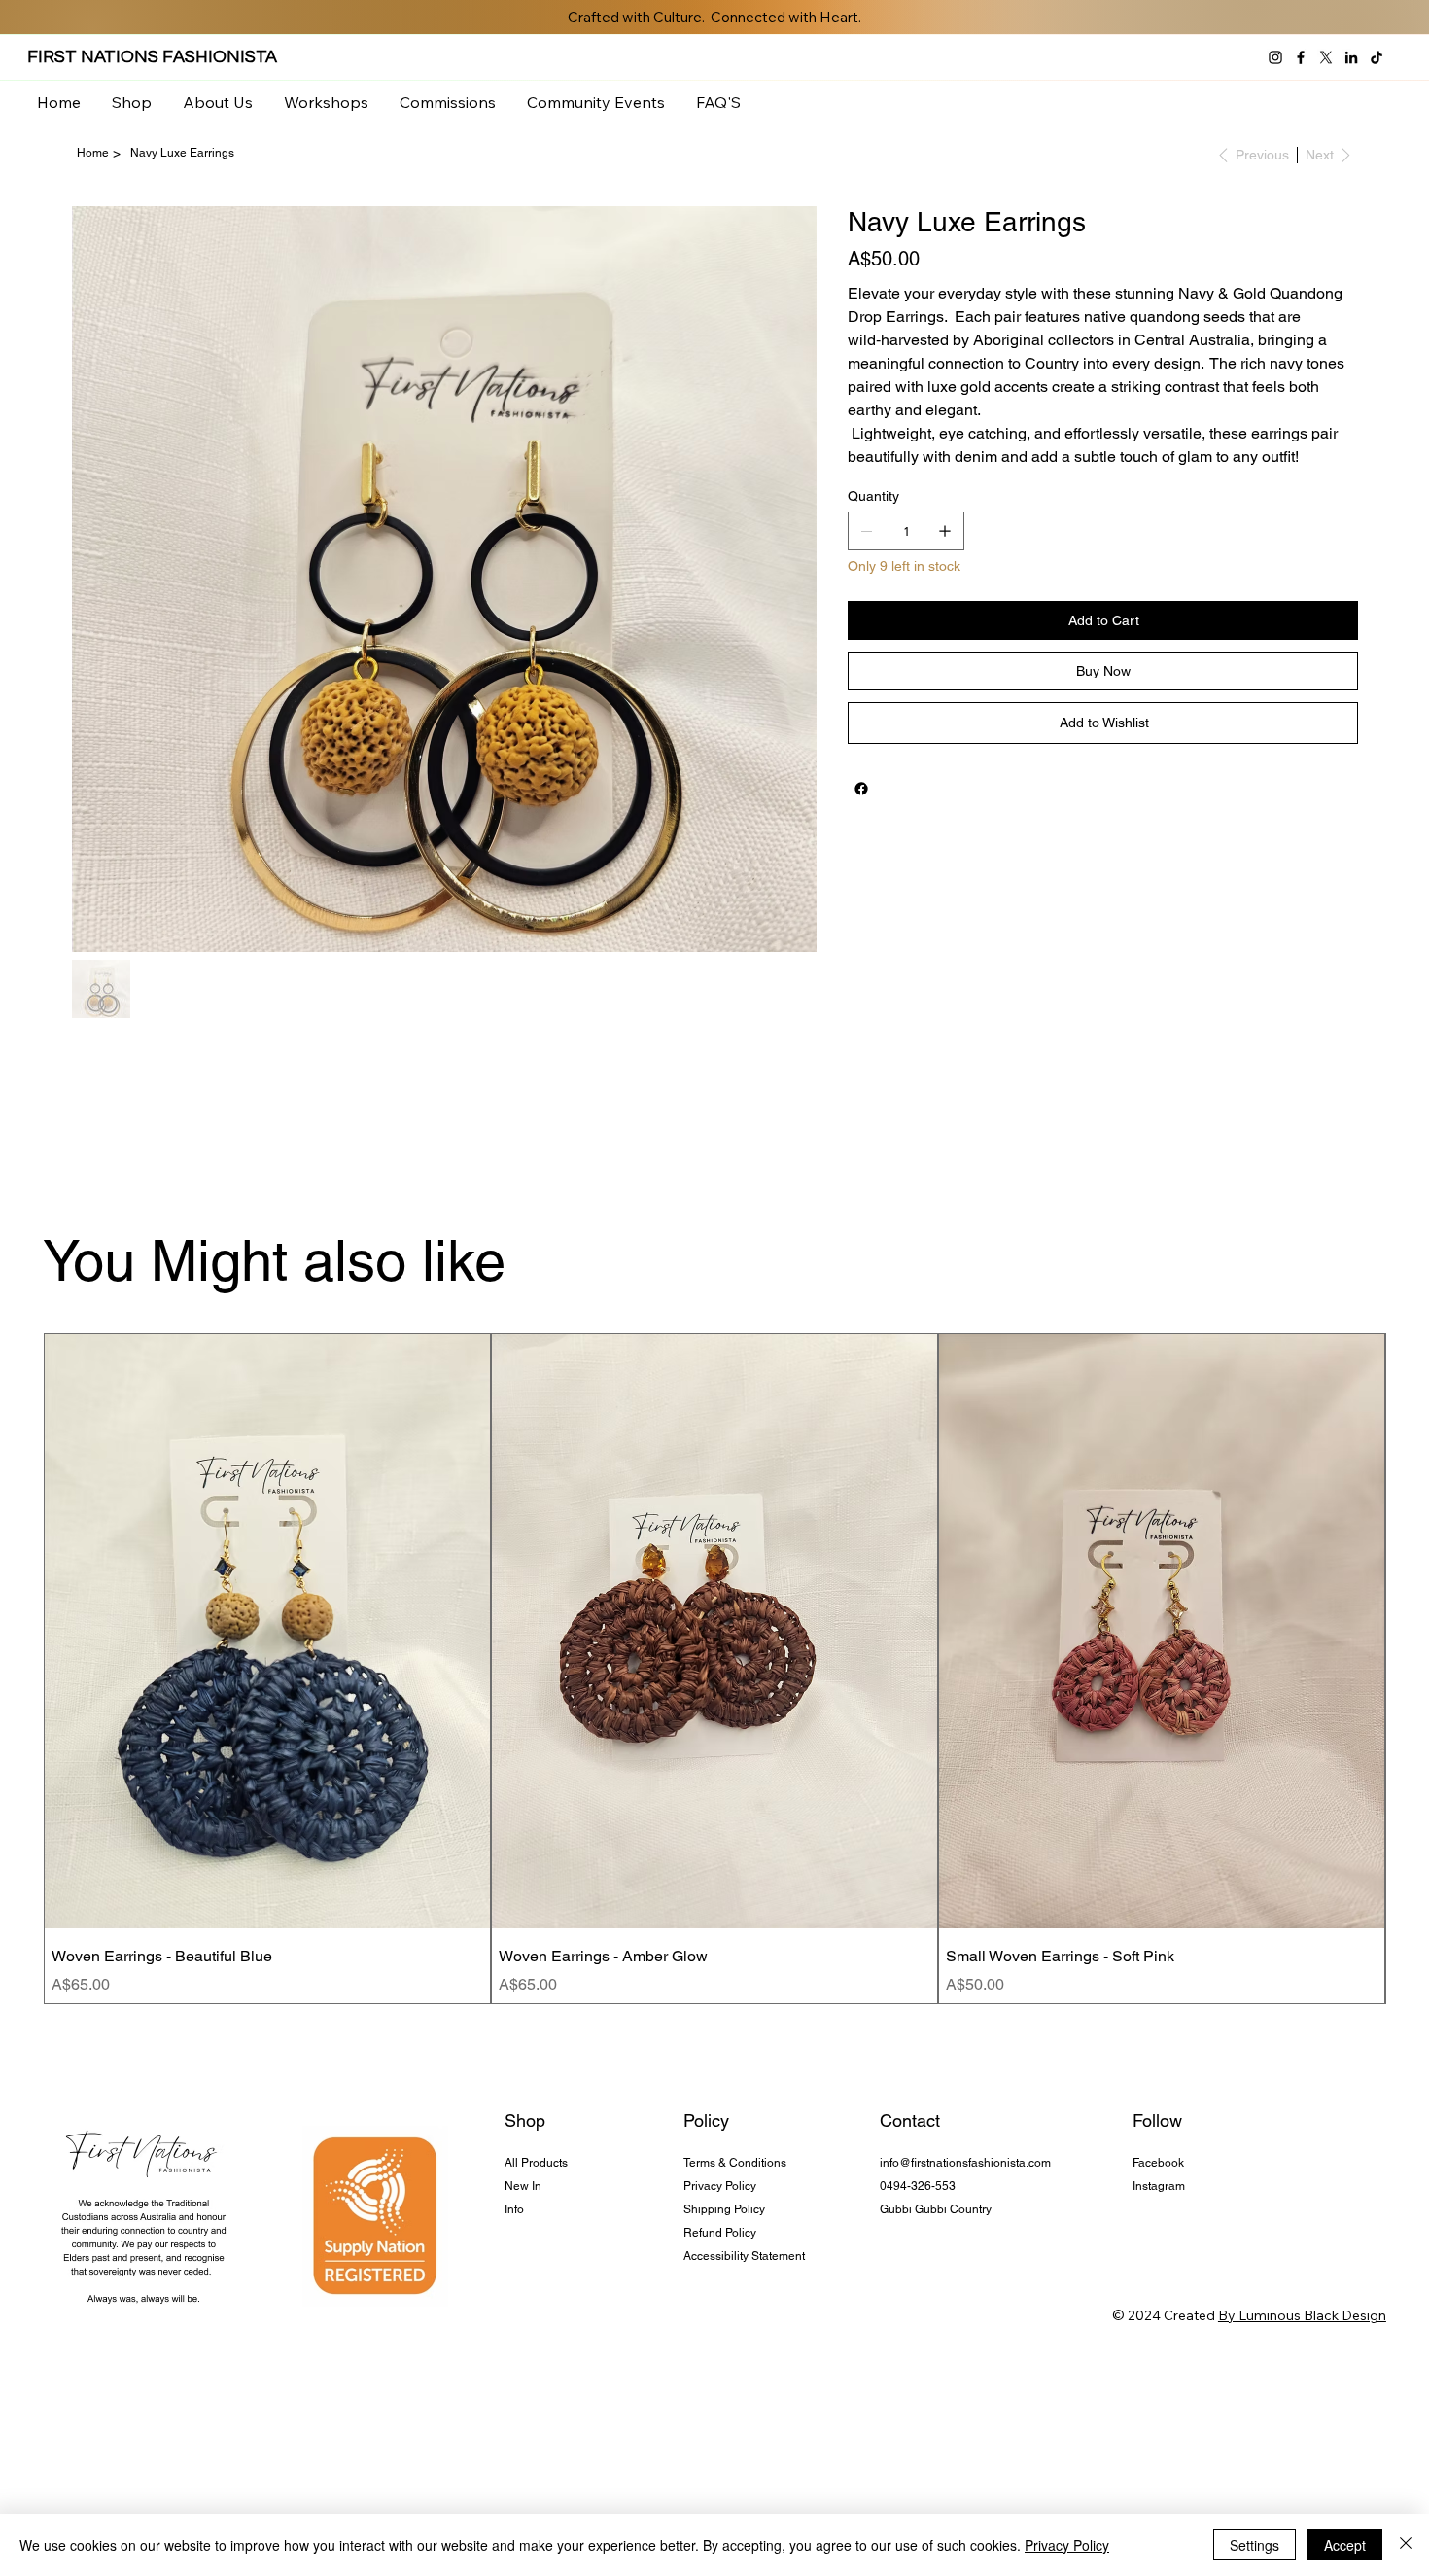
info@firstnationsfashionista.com (965, 2163)
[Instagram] (1275, 57)
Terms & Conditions (735, 2163)
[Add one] (945, 531)
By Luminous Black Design (1302, 2315)
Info (514, 2209)
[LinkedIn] (1351, 57)
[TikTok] (1377, 57)
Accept (1345, 2545)
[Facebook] (1301, 57)
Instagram (1159, 2186)
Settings (1255, 2545)
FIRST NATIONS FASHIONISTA (152, 57)
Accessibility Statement (744, 2256)
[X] (1326, 57)
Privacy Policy (720, 2186)
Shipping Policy (724, 2209)
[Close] (1406, 2545)
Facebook (1158, 2163)
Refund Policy (720, 2233)
